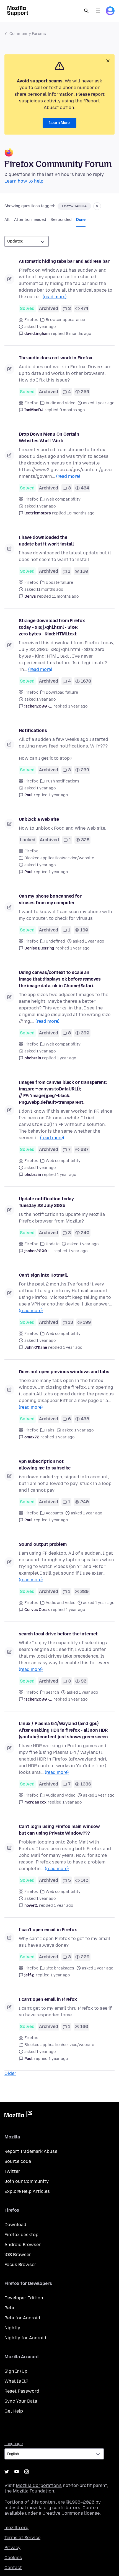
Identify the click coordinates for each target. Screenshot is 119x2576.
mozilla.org (16, 2528)
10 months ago (81, 513)
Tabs (50, 1430)
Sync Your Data (21, 2401)
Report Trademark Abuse (31, 2151)
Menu (98, 11)
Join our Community (27, 2181)
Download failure (62, 692)
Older (10, 2073)
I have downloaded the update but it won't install (46, 541)
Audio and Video (60, 403)
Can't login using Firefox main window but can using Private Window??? (59, 1830)
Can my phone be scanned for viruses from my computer (50, 899)
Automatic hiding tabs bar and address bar (64, 261)
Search (86, 11)
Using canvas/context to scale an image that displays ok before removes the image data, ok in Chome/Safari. (60, 979)
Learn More (59, 123)
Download (15, 2225)
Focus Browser (20, 2265)
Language (14, 2444)
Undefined (55, 941)
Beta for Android (22, 2318)
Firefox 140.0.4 (74, 206)
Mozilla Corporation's (39, 2485)
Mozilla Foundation (33, 2491)
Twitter (12, 2171)
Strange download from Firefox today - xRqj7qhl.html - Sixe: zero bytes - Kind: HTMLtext (52, 627)
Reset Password (22, 2391)
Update (53, 1244)
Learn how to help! (24, 181)
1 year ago (78, 706)
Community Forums (28, 34)
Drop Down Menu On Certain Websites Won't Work (49, 437)
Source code (18, 2161)
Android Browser (23, 2245)
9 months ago (72, 410)
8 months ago (78, 334)
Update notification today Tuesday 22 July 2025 (46, 1202)
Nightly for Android (25, 2338)
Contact (13, 2568)
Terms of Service (22, 2538)
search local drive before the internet (58, 1634)
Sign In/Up (16, 2371)
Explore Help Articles (27, 2191)
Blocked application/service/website (59, 858)
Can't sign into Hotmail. (43, 1275)
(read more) (55, 297)
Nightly (12, 2328)
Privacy (12, 2548)
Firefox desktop (21, 2235)
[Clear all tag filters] (97, 206)
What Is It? (16, 2381)
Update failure (59, 583)
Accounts (54, 1513)
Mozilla (18, 2115)
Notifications (33, 730)
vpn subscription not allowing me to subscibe (45, 1465)
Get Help (14, 2411)
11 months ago (65, 596)
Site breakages (60, 1968)
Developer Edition (24, 2298)
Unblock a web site (39, 819)
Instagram (27, 2472)
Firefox (31, 320)
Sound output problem (43, 1544)
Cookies (13, 2558)
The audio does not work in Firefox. (56, 358)
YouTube (17, 2472)
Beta (9, 2308)
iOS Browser (18, 2255)
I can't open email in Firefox (48, 1930)
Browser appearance (65, 320)
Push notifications (63, 781)
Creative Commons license (71, 2513)
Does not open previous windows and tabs (64, 1372)
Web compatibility (63, 499)
